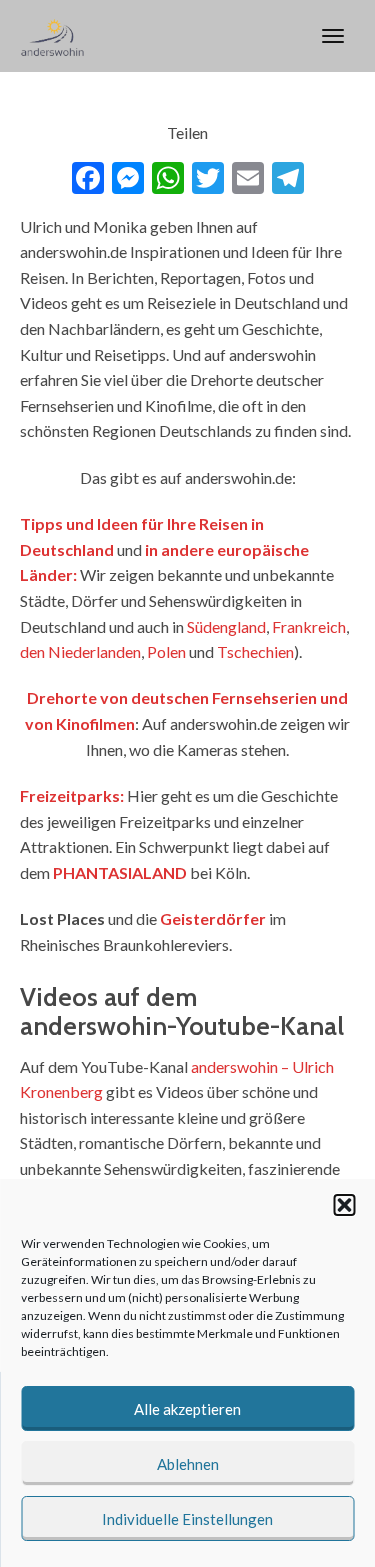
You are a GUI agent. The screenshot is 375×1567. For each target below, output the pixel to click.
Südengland (226, 626)
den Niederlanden (80, 651)
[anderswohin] (52, 36)
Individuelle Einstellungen (187, 1519)
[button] (344, 1205)
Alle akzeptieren (187, 1409)
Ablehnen (188, 1464)
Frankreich (309, 626)
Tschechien (255, 651)
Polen (166, 651)
